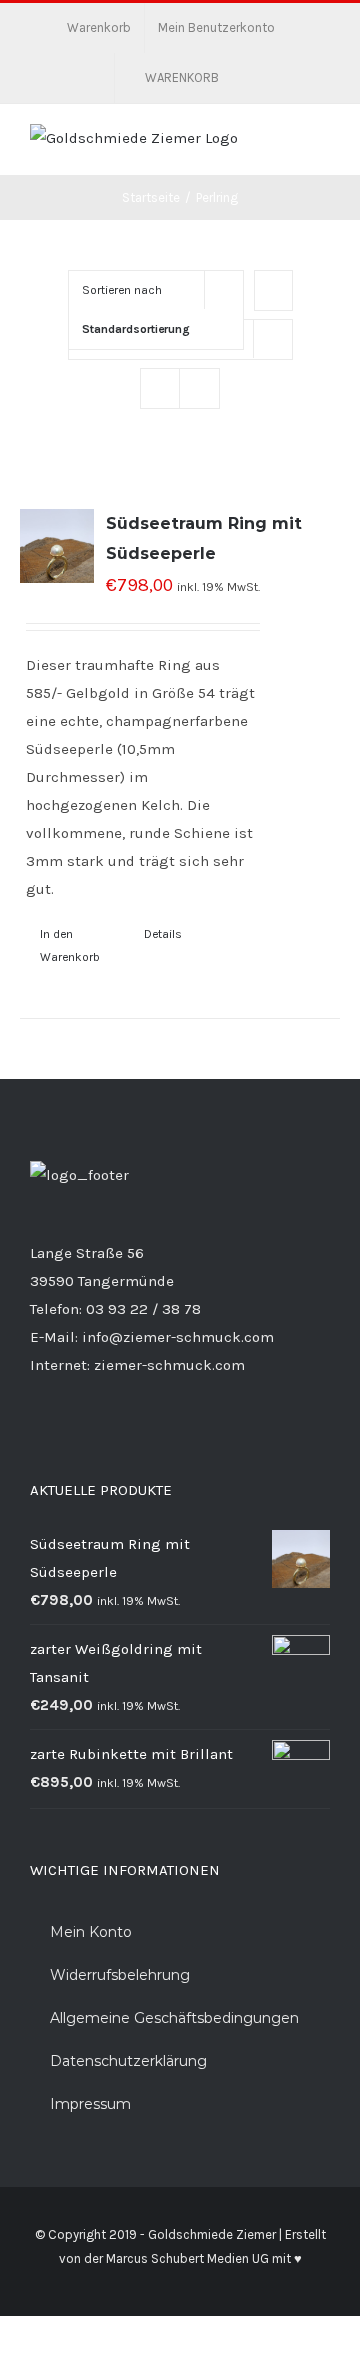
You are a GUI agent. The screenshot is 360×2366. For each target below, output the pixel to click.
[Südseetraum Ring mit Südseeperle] (57, 546)
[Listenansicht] (199, 388)
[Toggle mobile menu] (322, 144)
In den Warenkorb (70, 945)
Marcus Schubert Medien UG (187, 2258)
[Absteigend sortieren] (273, 290)
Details (163, 934)
